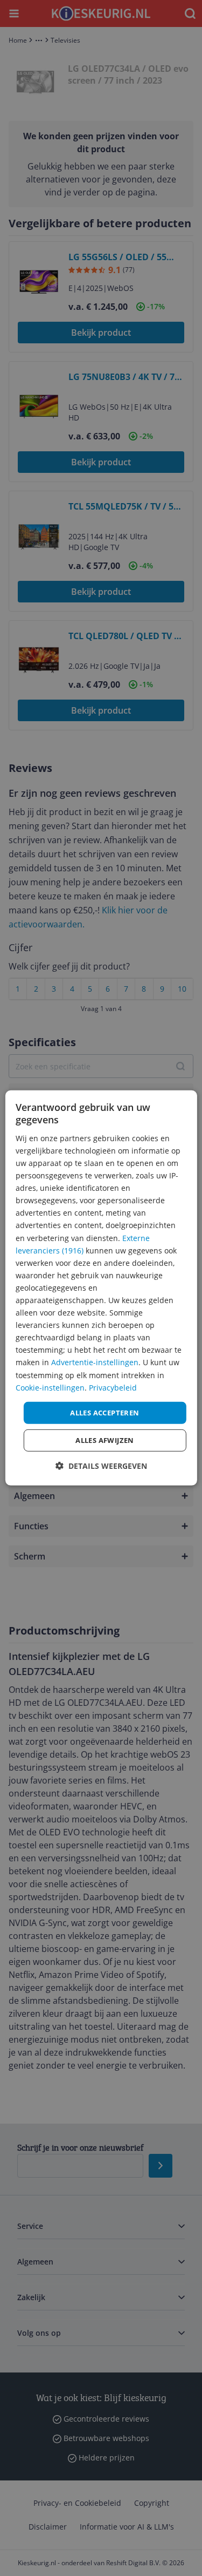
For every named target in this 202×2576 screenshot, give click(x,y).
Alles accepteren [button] (105, 1413)
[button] (101, 1466)
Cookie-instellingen (50, 1387)
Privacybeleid (113, 1387)
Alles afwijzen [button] (105, 1440)
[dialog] (101, 1288)
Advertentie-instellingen (95, 1362)
